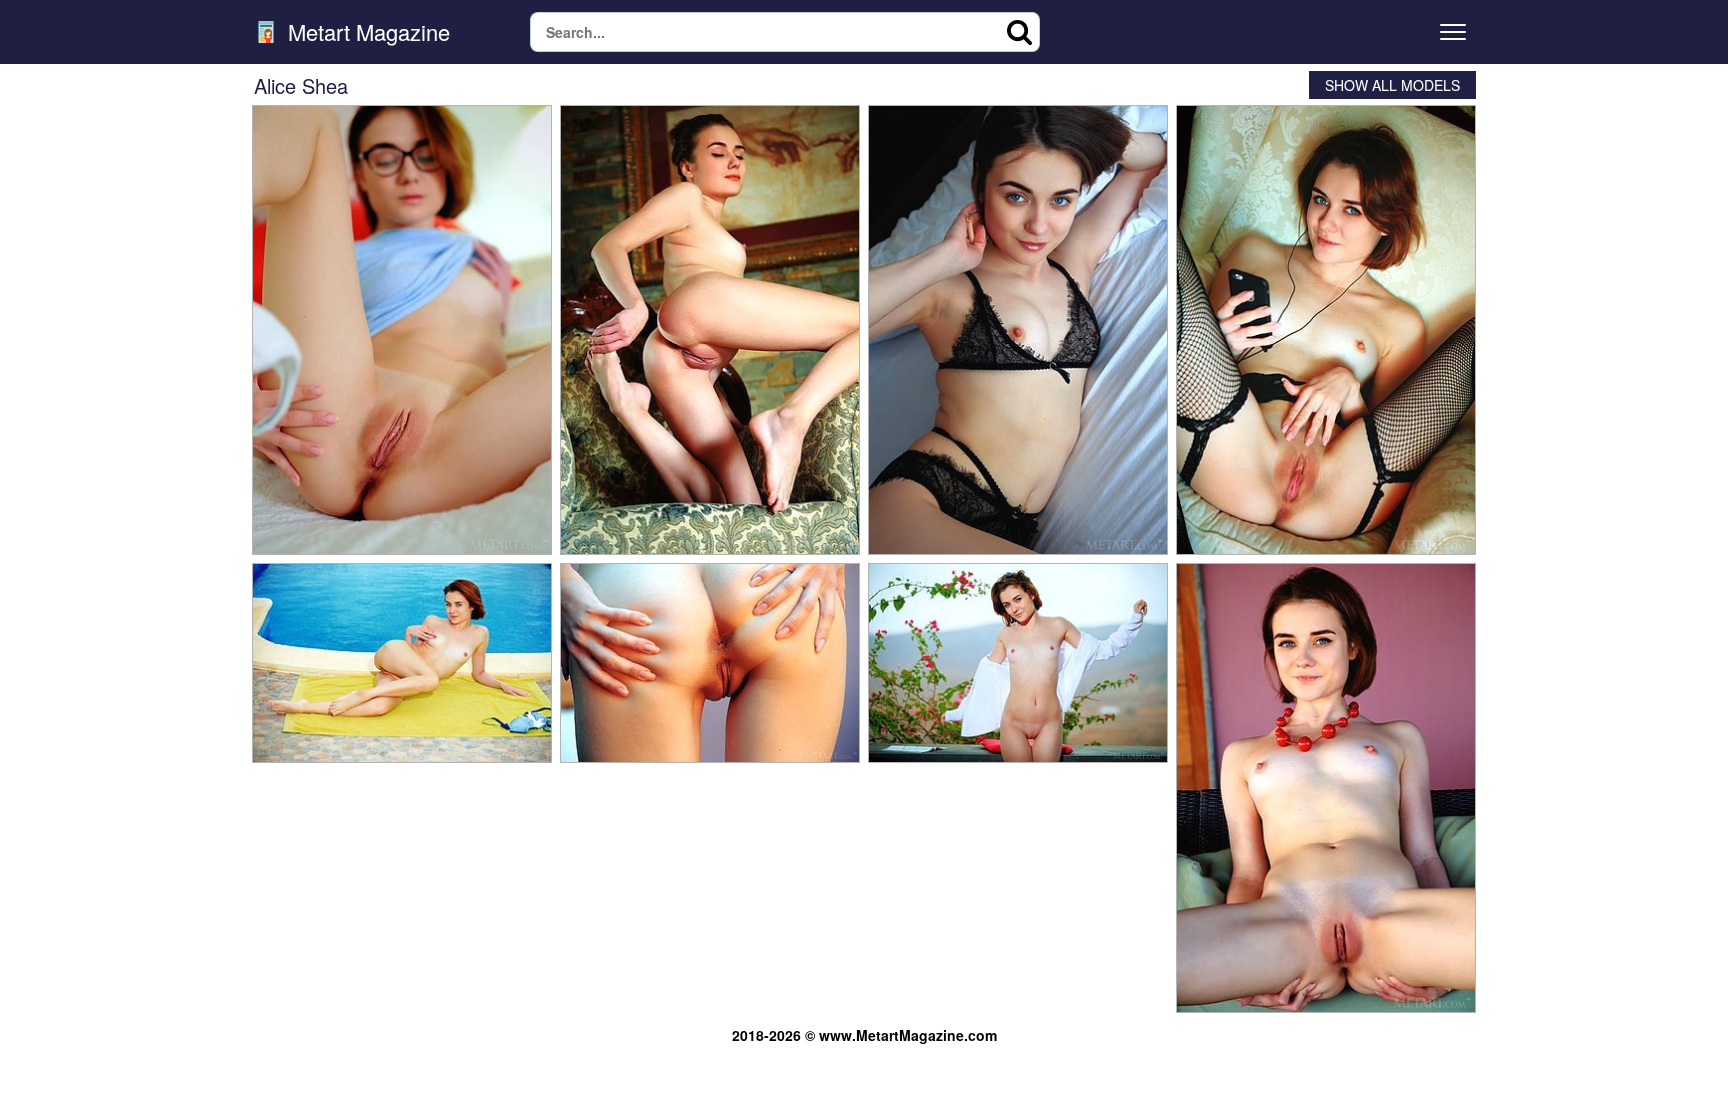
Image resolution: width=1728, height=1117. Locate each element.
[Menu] (1453, 32)
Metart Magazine (366, 32)
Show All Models (1392, 85)
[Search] (1020, 32)
